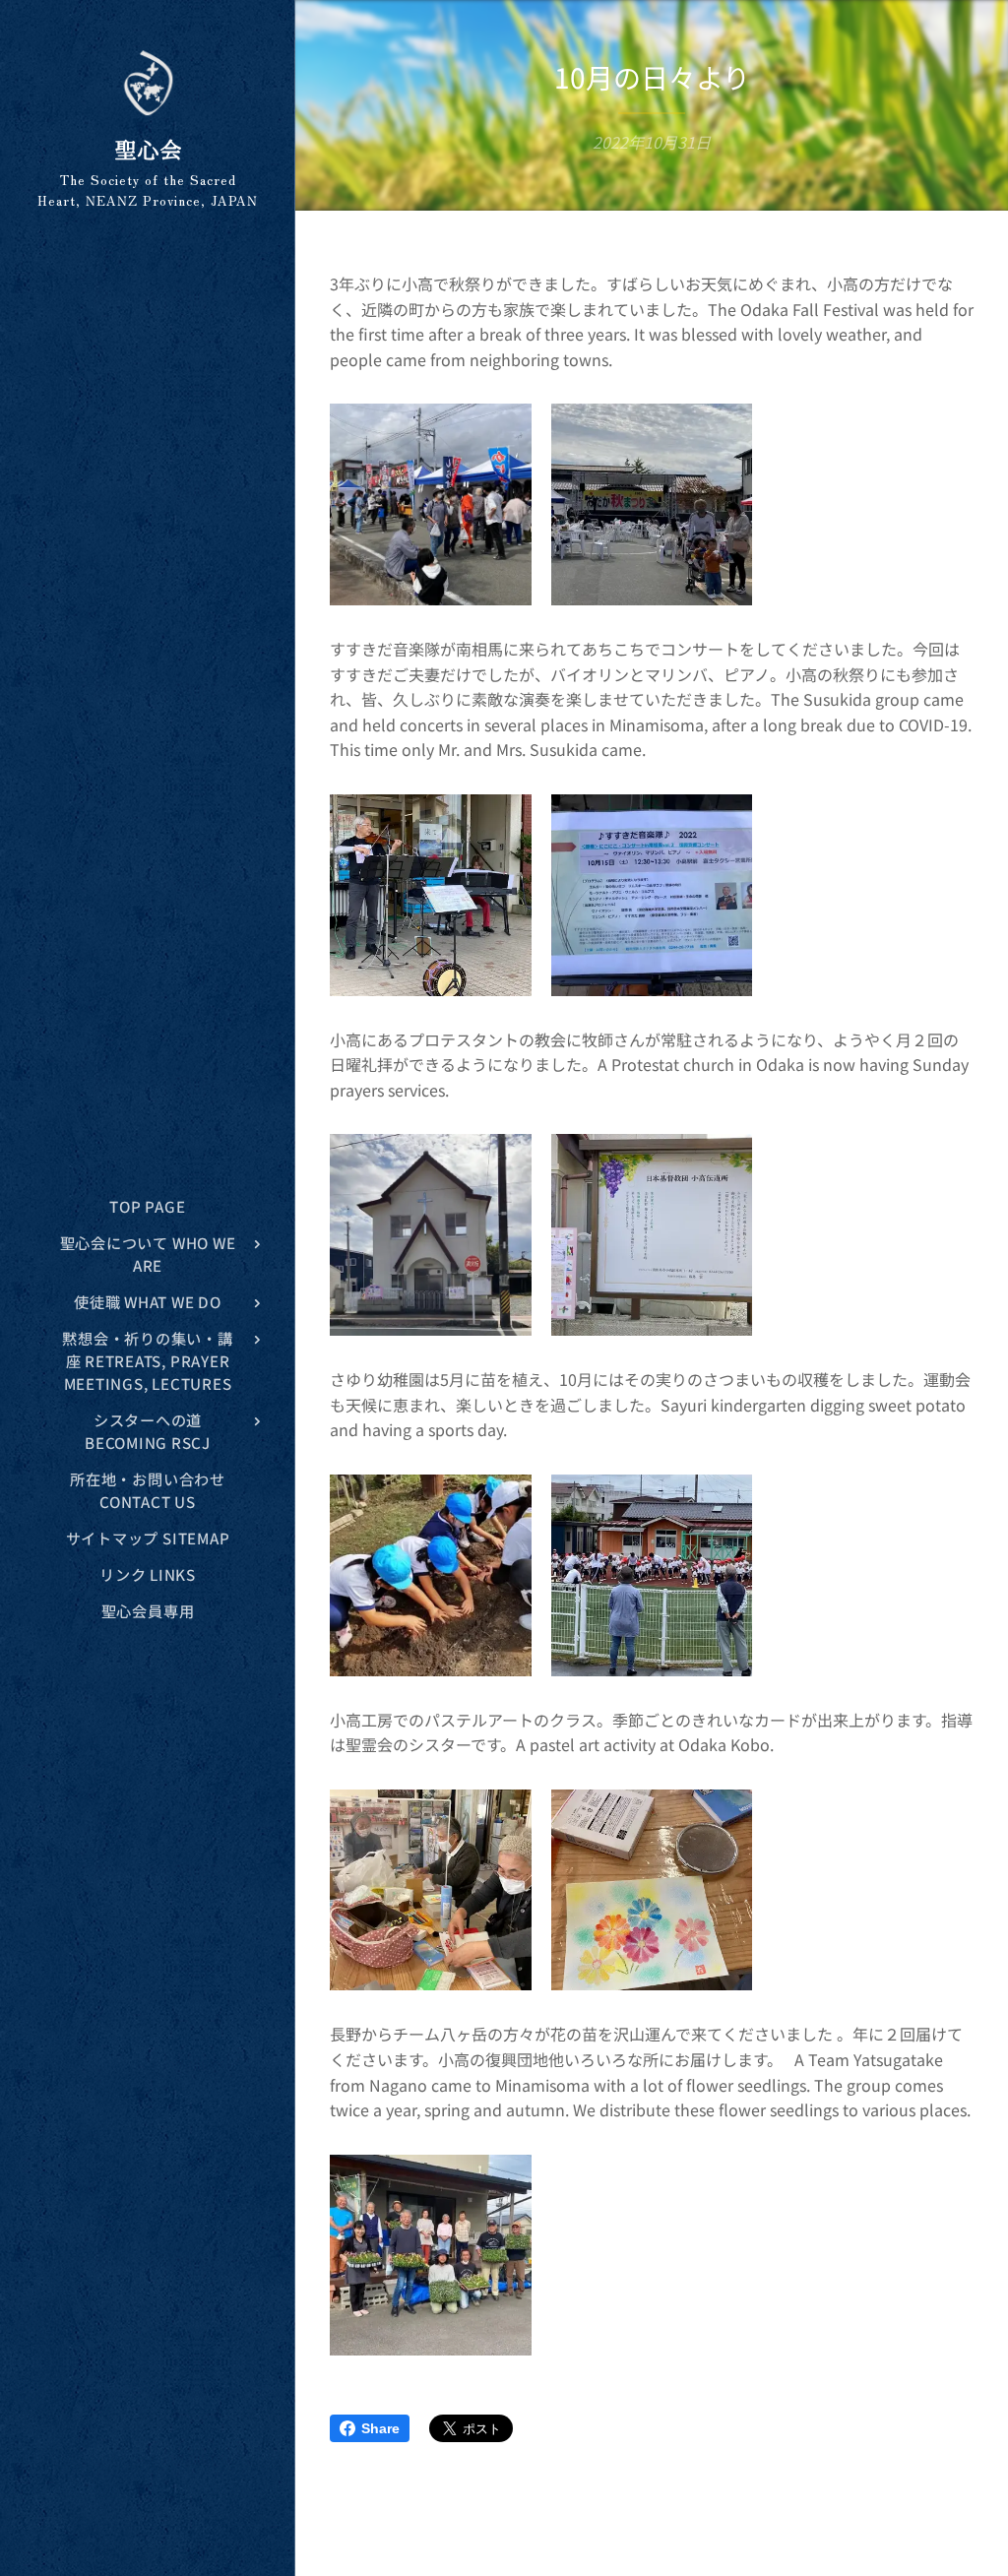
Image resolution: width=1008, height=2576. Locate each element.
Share (380, 2428)
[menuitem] (148, 1206)
